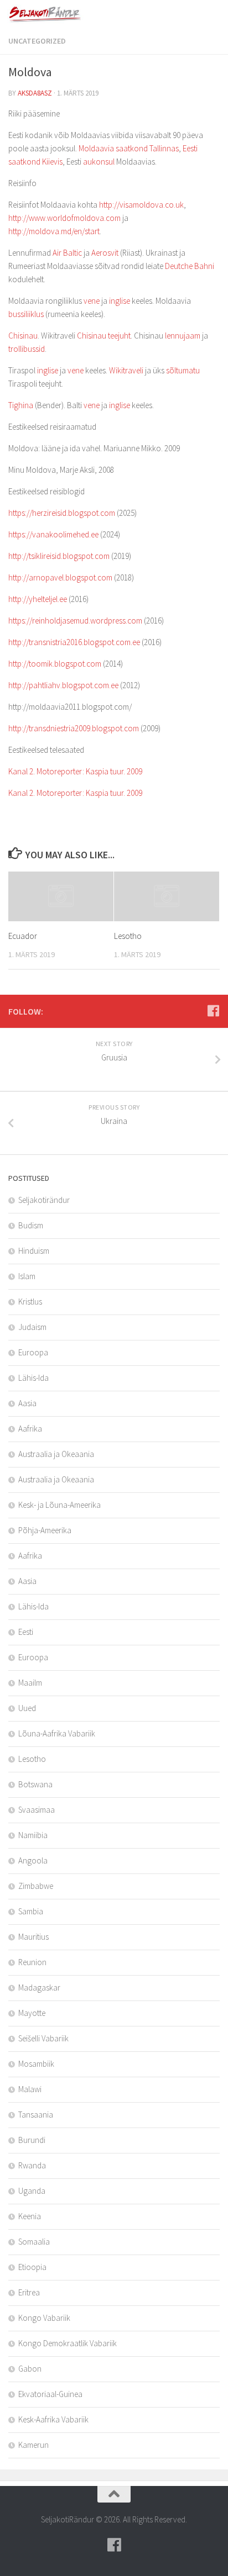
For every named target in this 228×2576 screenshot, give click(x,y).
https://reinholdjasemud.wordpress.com (75, 621)
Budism (31, 1225)
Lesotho (128, 936)
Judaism (32, 1327)
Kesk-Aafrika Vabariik (53, 2419)
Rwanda (32, 2165)
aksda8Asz (35, 93)
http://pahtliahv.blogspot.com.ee (63, 685)
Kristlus (30, 1302)
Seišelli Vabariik (43, 2038)
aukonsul (99, 162)
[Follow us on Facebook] (213, 1011)
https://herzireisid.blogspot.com (62, 513)
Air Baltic (67, 253)
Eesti (26, 1632)
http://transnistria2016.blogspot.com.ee (74, 642)
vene (92, 301)
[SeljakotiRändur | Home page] (59, 14)
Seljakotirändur (44, 1200)
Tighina (21, 405)
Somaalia (34, 2242)
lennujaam (183, 336)
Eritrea (29, 2292)
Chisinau (23, 336)
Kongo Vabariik (44, 2318)
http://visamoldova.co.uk (141, 205)
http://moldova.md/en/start (54, 231)
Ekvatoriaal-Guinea (50, 2394)
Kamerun (33, 2445)
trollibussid (27, 349)
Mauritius (33, 1937)
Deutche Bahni (190, 266)
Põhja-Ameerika (45, 1530)
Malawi (30, 2089)
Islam (27, 1276)
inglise (120, 301)
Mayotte (32, 2013)
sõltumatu (183, 370)
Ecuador (23, 936)
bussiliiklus (26, 314)
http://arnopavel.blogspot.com (60, 577)
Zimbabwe (36, 1886)
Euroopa (33, 1352)
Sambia (31, 1911)
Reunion (32, 1962)
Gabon (30, 2369)
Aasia (27, 1403)
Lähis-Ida (33, 1378)
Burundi (32, 2140)
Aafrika (30, 1429)
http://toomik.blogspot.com (55, 664)
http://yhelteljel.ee (38, 599)
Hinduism (34, 1251)
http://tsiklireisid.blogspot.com (59, 556)
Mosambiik (36, 2064)
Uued (27, 1708)
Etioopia (32, 2267)
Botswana (35, 1784)
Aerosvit (105, 253)
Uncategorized (37, 41)
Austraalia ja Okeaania (56, 1454)
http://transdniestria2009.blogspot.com (74, 728)
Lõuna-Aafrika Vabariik (57, 1733)
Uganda (32, 2191)
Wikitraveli (126, 370)
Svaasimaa (37, 1810)
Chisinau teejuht (104, 336)
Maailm (30, 1683)
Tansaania (36, 2115)
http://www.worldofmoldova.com (64, 218)
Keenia (30, 2216)
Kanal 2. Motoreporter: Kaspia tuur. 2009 (75, 771)
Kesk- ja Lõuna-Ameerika (59, 1505)
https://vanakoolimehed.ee (53, 534)
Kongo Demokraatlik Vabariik (68, 2343)
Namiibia (33, 1835)
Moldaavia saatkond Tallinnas (129, 148)
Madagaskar (39, 1988)
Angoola (33, 1860)
